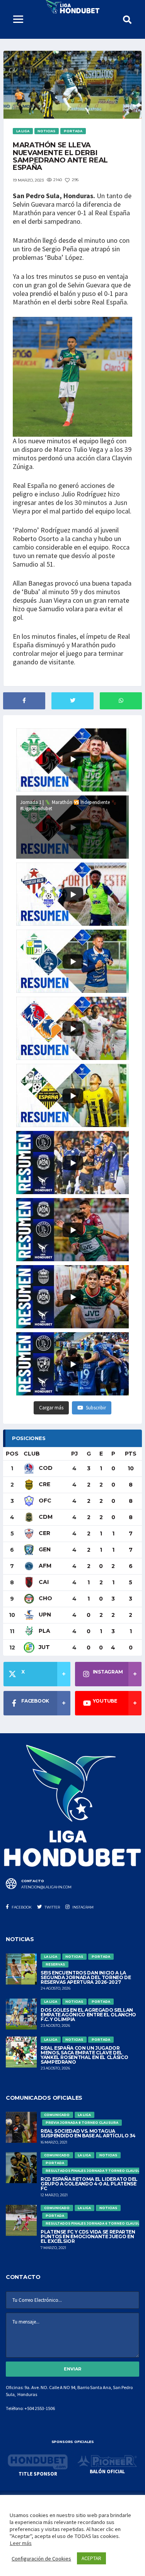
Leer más (21, 2543)
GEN (44, 1549)
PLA (44, 1631)
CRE (44, 1484)
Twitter (52, 1907)
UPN (44, 1615)
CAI (43, 1582)
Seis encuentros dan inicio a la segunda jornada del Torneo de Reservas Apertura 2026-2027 (86, 1977)
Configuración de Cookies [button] (41, 2559)
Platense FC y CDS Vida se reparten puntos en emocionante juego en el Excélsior (88, 2236)
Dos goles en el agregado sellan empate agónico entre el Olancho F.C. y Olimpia (88, 2015)
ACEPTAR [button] (91, 2558)
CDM (45, 1517)
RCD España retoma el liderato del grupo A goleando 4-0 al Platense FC (89, 2184)
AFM (44, 1566)
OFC (44, 1501)
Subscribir (96, 1408)
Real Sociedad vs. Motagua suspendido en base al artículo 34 (88, 2133)
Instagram (83, 1907)
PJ (74, 1454)
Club (32, 1454)
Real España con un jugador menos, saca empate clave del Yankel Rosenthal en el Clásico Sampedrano (84, 2055)
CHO (45, 1598)
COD (45, 1468)
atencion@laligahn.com (46, 1887)
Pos (12, 1454)
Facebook (21, 1907)
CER (44, 1533)
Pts (131, 1454)
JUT (43, 1647)
